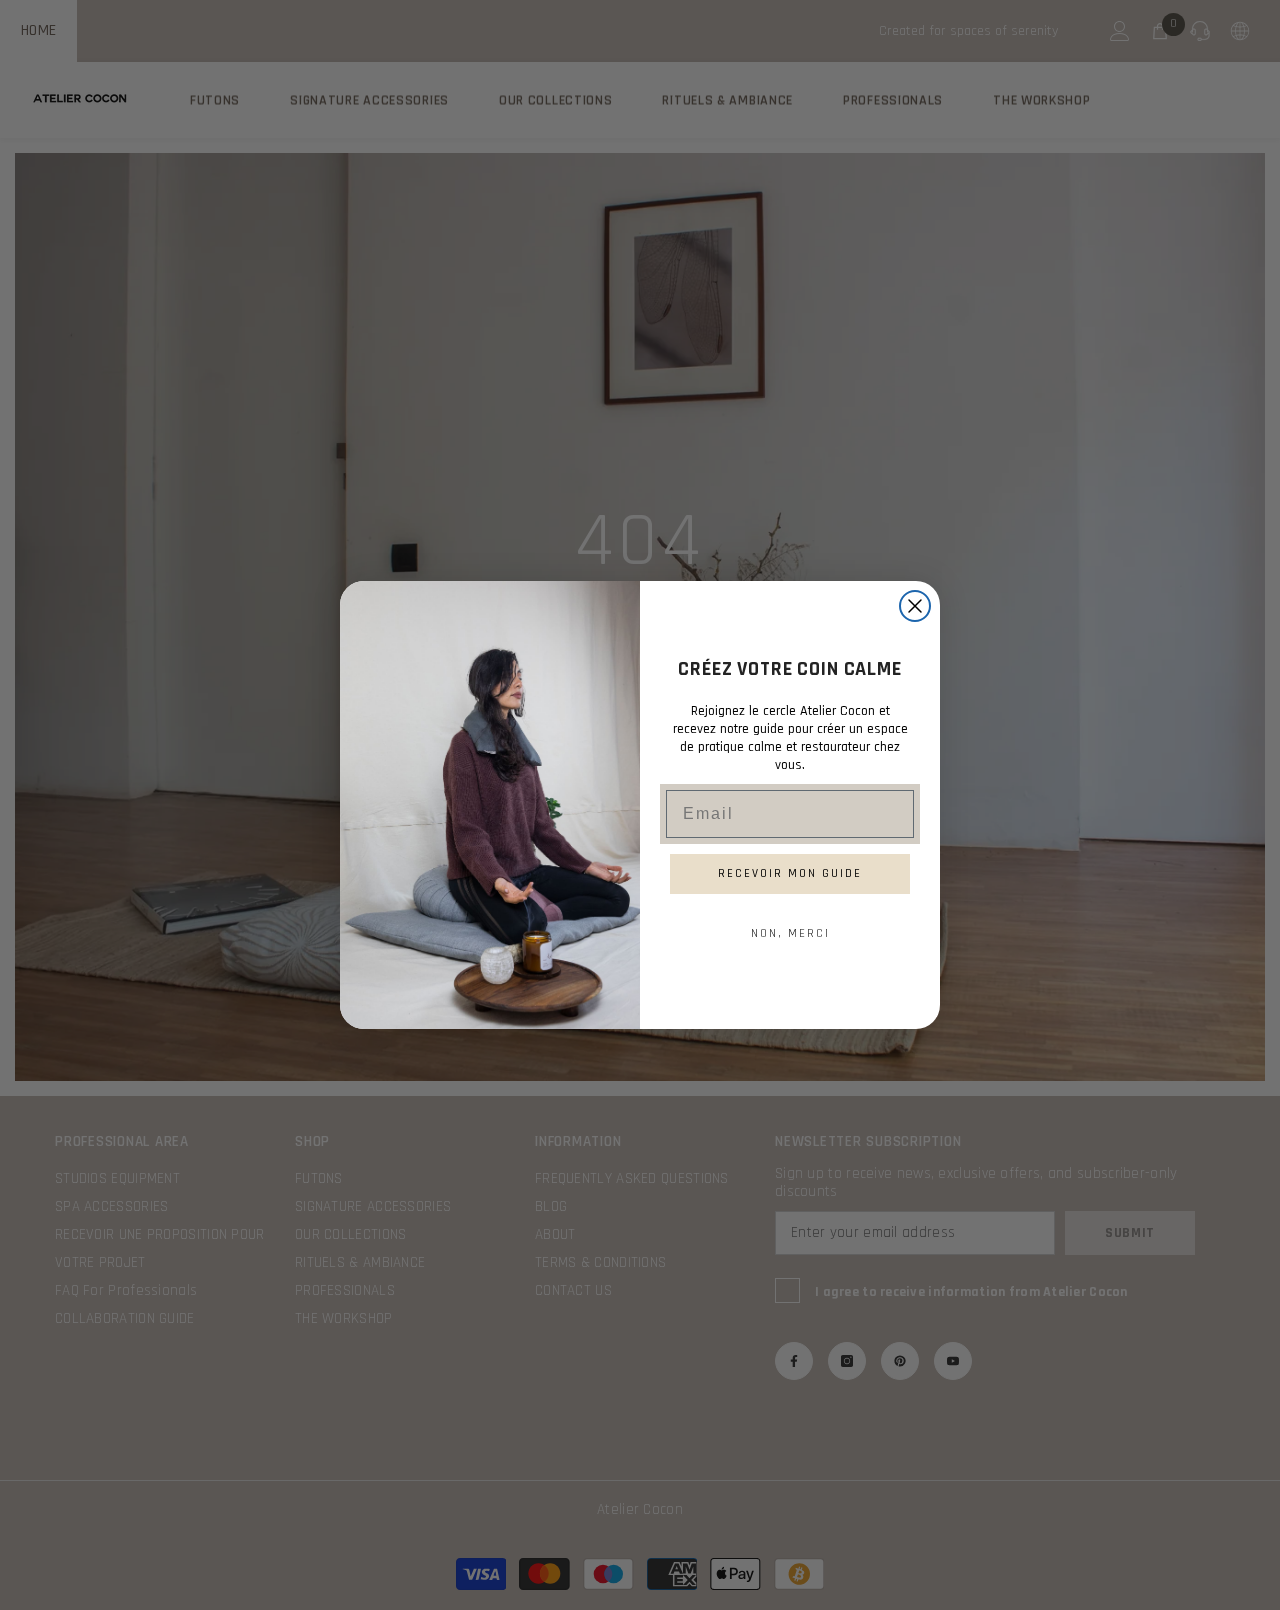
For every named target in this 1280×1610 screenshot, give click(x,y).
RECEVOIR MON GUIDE (790, 873)
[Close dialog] (915, 606)
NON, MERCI (790, 933)
